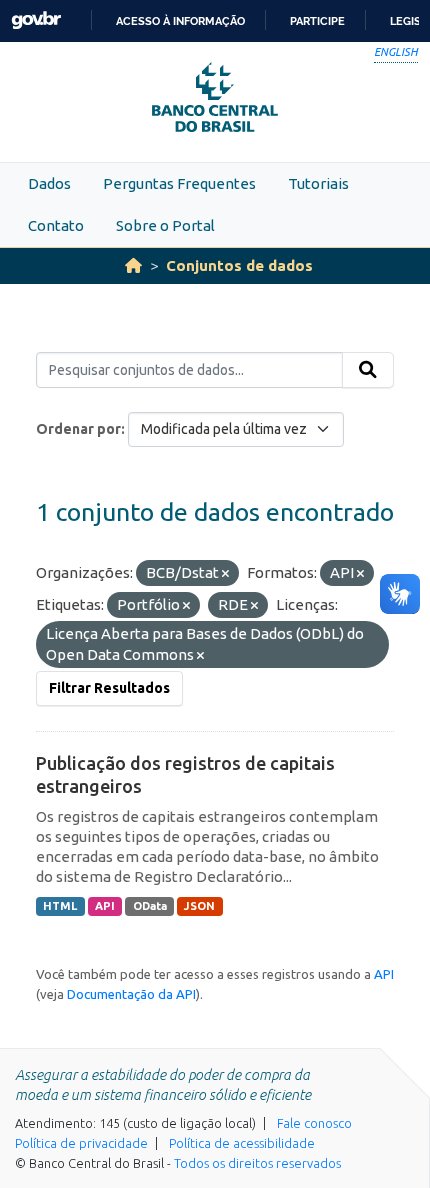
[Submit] (368, 370)
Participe (317, 21)
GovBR (36, 20)
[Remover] (225, 574)
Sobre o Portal (165, 225)
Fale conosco (314, 1123)
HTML (60, 906)
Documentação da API (131, 994)
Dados (49, 183)
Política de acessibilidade (242, 1143)
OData (150, 906)
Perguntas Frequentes (179, 183)
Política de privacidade (81, 1143)
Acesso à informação (180, 21)
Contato (56, 225)
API (105, 906)
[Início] (133, 265)
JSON (199, 906)
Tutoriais (318, 183)
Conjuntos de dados (239, 265)
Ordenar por (78, 429)
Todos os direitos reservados (257, 1163)
